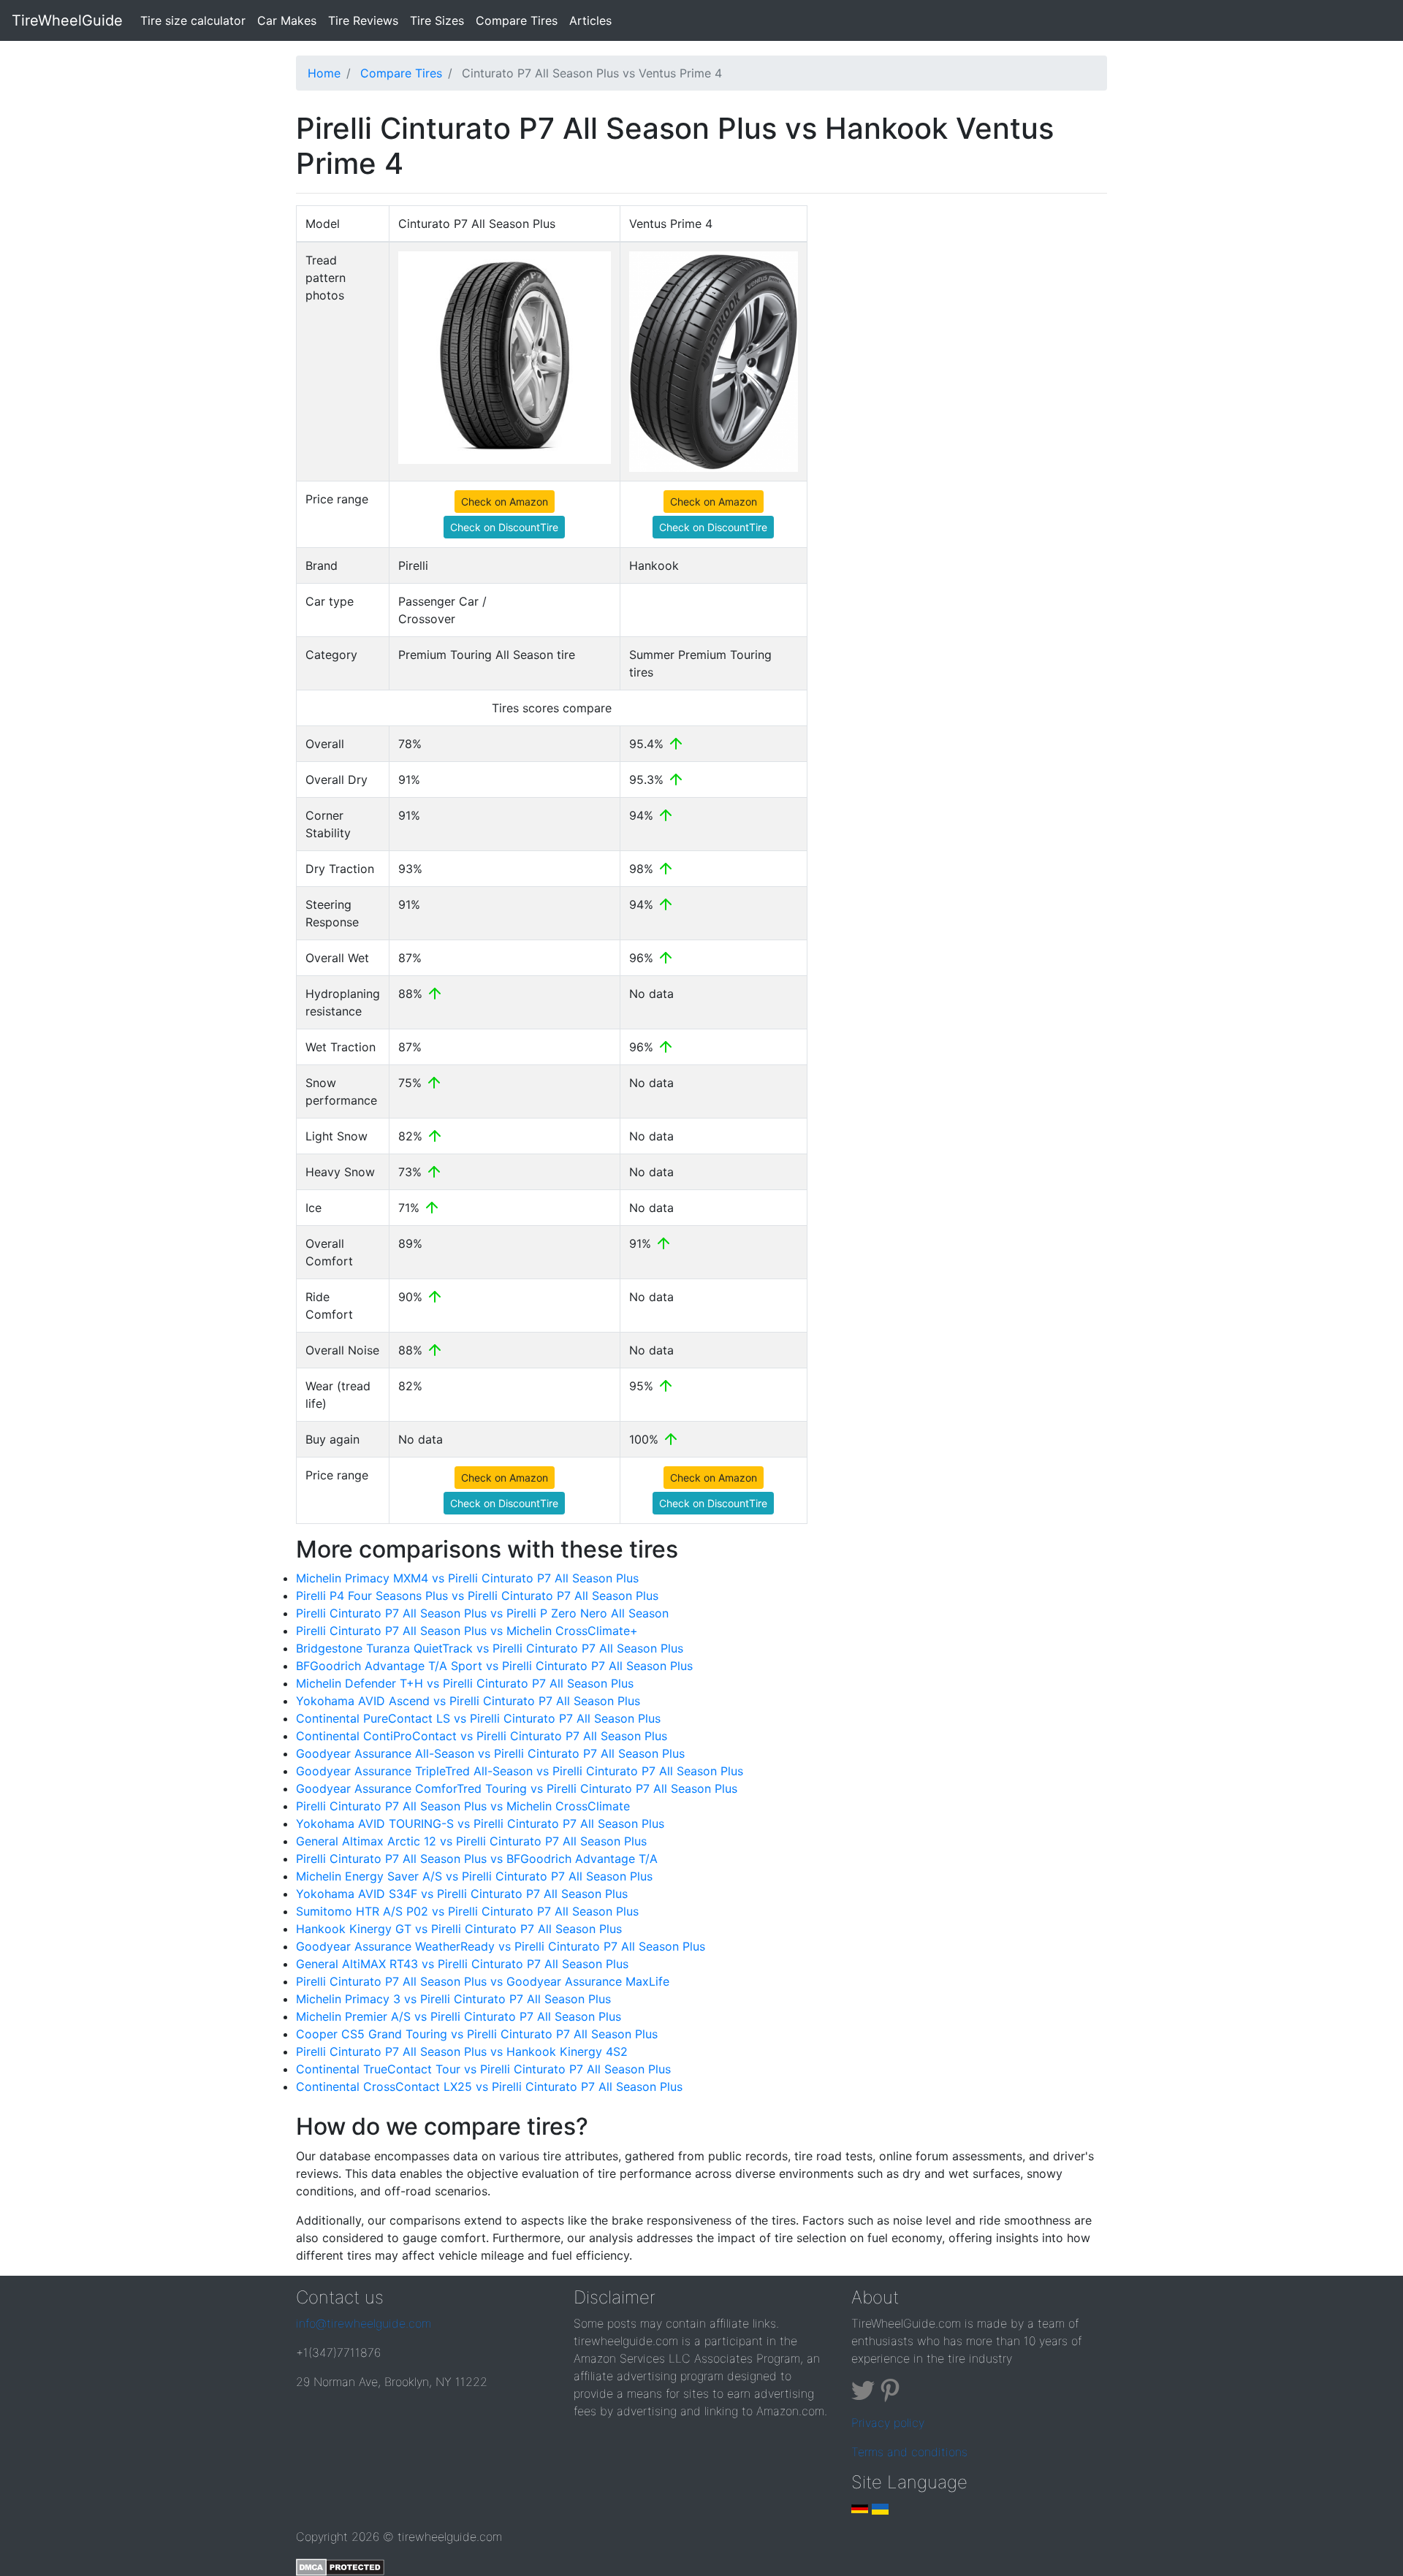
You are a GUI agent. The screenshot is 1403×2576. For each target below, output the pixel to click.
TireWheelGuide (67, 20)
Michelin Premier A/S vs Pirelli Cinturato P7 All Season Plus (459, 2016)
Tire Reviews (363, 20)
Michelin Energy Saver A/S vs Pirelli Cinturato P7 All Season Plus (474, 1876)
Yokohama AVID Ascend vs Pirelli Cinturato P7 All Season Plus (468, 1701)
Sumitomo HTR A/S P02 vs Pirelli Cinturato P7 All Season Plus (467, 1911)
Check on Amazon (505, 502)
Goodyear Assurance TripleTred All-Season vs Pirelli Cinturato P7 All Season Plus (520, 1771)
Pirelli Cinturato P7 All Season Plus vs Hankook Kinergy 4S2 (462, 2051)
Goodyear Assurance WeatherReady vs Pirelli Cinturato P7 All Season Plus (501, 1946)
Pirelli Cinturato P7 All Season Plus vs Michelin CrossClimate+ (467, 1631)
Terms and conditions (909, 2452)
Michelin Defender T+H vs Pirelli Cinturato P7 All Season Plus (465, 1683)
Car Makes (287, 20)
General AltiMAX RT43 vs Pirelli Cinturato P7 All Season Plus (462, 1964)
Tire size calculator (196, 20)
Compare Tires (517, 20)
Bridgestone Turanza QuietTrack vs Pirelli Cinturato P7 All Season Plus (490, 1648)
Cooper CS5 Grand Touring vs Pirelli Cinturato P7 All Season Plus (477, 2034)
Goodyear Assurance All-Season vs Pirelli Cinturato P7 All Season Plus (490, 1753)
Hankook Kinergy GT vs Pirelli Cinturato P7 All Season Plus (459, 1929)
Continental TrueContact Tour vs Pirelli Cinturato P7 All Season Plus (483, 2069)
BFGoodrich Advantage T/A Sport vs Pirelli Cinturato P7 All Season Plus (494, 1666)
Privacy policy (888, 2423)
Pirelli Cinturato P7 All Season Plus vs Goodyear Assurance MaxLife (483, 1981)
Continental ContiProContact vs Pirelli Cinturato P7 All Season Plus (482, 1736)
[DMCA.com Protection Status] (340, 2566)
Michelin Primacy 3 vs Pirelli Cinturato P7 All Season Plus (453, 1999)
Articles (590, 20)
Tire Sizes (437, 20)
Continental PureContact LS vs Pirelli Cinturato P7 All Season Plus (478, 1718)
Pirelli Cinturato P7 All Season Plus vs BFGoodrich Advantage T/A (477, 1859)
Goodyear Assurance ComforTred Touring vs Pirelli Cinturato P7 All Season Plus (517, 1788)
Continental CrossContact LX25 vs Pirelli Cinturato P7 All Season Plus (489, 2087)
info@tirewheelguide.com (364, 2323)
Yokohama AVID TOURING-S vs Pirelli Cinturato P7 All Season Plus (480, 1824)
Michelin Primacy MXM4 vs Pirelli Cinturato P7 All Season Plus (467, 1578)
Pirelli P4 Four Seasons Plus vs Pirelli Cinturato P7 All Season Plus (477, 1596)
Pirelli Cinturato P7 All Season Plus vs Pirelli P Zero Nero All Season (482, 1613)
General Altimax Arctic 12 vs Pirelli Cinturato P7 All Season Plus (471, 1841)
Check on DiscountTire (504, 527)
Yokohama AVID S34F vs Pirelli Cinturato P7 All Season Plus (462, 1894)
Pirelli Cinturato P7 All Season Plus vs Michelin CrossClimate (463, 1806)
